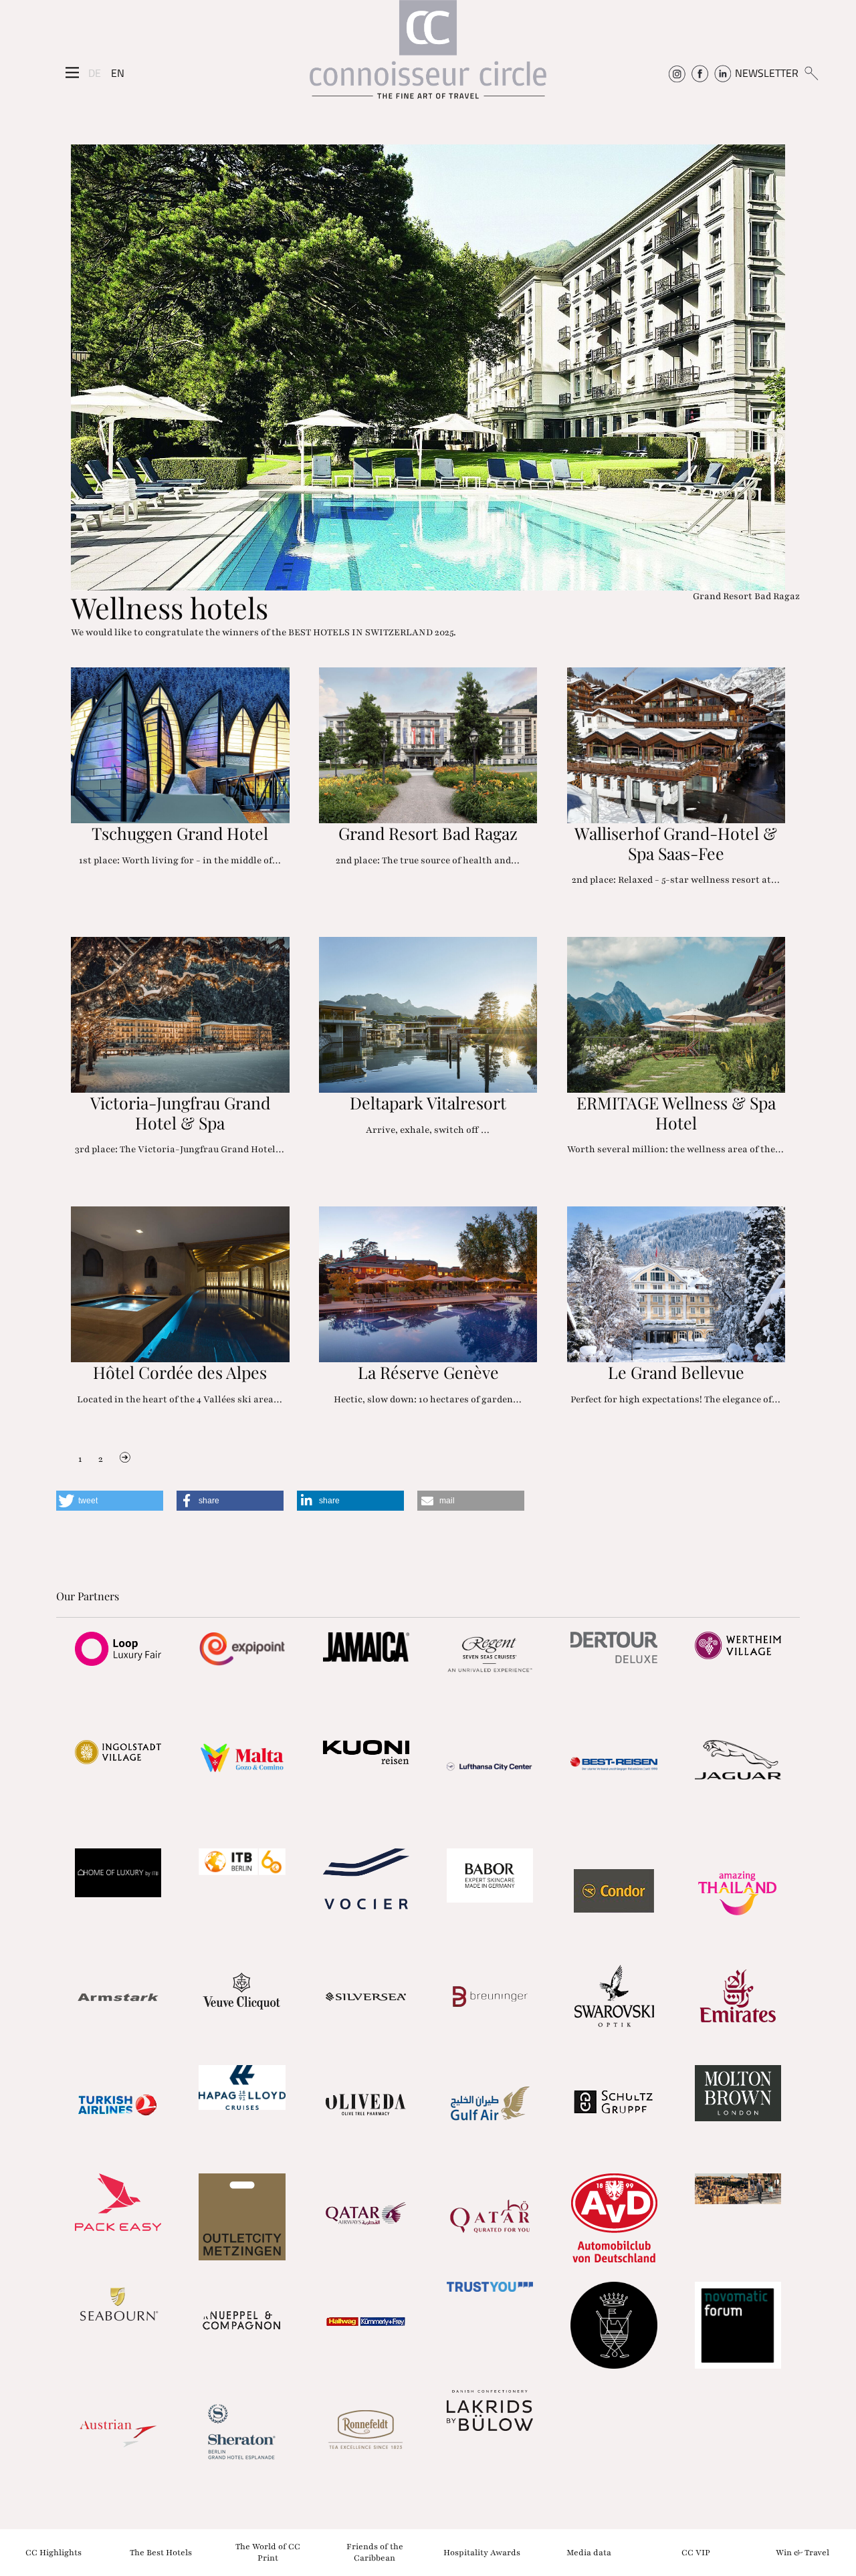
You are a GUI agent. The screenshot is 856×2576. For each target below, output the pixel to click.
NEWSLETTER (767, 73)
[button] (110, 1501)
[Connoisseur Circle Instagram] (677, 73)
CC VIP (696, 2552)
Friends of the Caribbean (375, 2552)
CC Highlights (53, 2552)
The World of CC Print (268, 2552)
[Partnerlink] (118, 1648)
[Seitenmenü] (72, 73)
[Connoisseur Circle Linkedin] (723, 73)
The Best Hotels (161, 2552)
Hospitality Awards (482, 2552)
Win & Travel (802, 2552)
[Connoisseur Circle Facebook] (700, 73)
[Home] (428, 56)
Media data (589, 2552)
